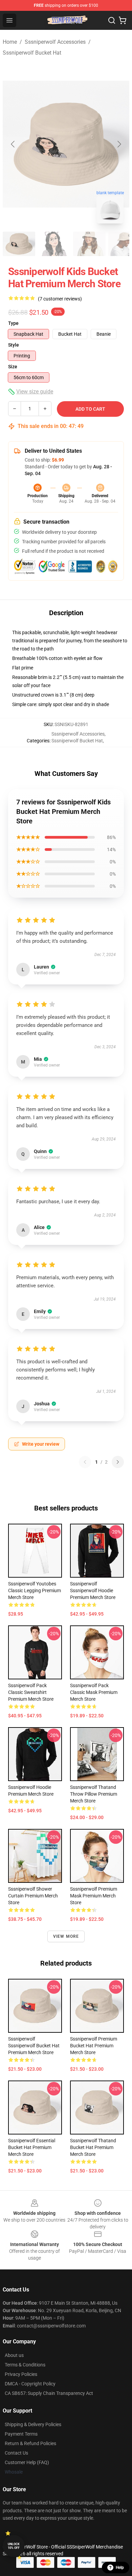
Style (14, 345)
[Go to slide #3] (89, 244)
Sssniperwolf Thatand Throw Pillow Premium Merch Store (94, 1794)
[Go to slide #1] (19, 244)
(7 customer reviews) (60, 299)
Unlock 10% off (14, 2546)
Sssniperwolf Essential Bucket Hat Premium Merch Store (32, 2147)
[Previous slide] (13, 144)
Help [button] (120, 2568)
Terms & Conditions (25, 2365)
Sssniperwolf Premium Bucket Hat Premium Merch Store (94, 2046)
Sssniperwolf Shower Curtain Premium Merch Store (33, 1896)
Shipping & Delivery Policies (33, 2424)
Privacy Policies (21, 2374)
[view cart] (123, 20)
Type (13, 323)
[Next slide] (119, 144)
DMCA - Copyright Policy (30, 2384)
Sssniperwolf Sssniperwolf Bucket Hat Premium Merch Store (34, 2046)
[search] (112, 20)
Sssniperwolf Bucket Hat (32, 53)
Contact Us (16, 2453)
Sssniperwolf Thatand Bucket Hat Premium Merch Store (93, 2147)
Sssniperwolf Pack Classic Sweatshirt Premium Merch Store (31, 1692)
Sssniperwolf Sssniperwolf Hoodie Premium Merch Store (93, 1591)
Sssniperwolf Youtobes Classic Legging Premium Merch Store (35, 1591)
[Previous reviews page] (85, 1462)
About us (14, 2355)
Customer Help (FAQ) (27, 2462)
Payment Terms (21, 2434)
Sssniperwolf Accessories (55, 42)
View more (66, 1936)
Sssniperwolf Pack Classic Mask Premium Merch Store (94, 1692)
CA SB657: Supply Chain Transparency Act (49, 2393)
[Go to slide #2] (54, 244)
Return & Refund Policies (30, 2443)
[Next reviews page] (118, 1462)
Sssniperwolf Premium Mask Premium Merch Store (94, 1896)
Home (10, 42)
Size (13, 367)
